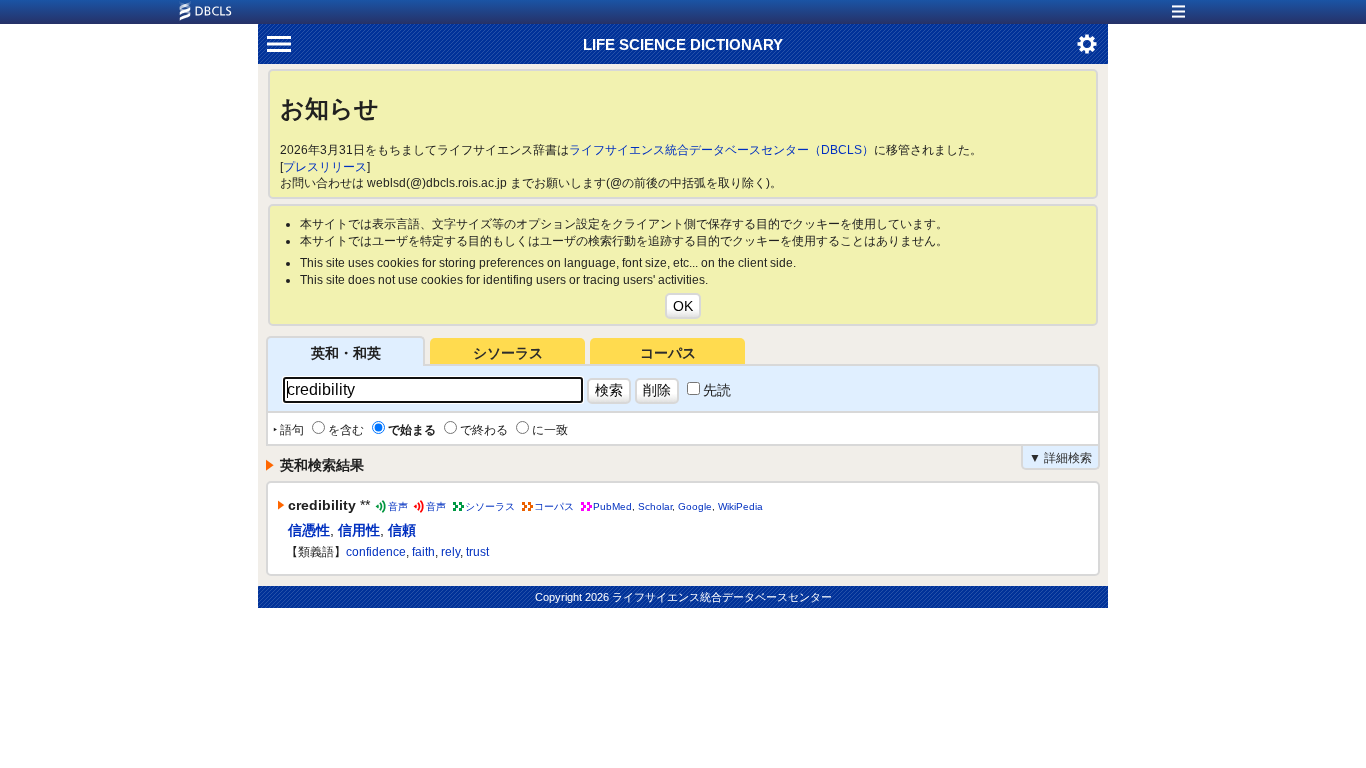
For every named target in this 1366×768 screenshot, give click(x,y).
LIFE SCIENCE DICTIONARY (683, 44)
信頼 (402, 530)
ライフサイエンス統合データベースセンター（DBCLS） (721, 150)
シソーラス (508, 353)
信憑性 (309, 530)
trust (477, 552)
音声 (398, 506)
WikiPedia (740, 506)
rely (450, 552)
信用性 (359, 530)
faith (423, 552)
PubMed (612, 506)
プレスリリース (325, 167)
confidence (376, 552)
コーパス (668, 353)
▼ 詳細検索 (1060, 458)
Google (695, 506)
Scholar (655, 506)
